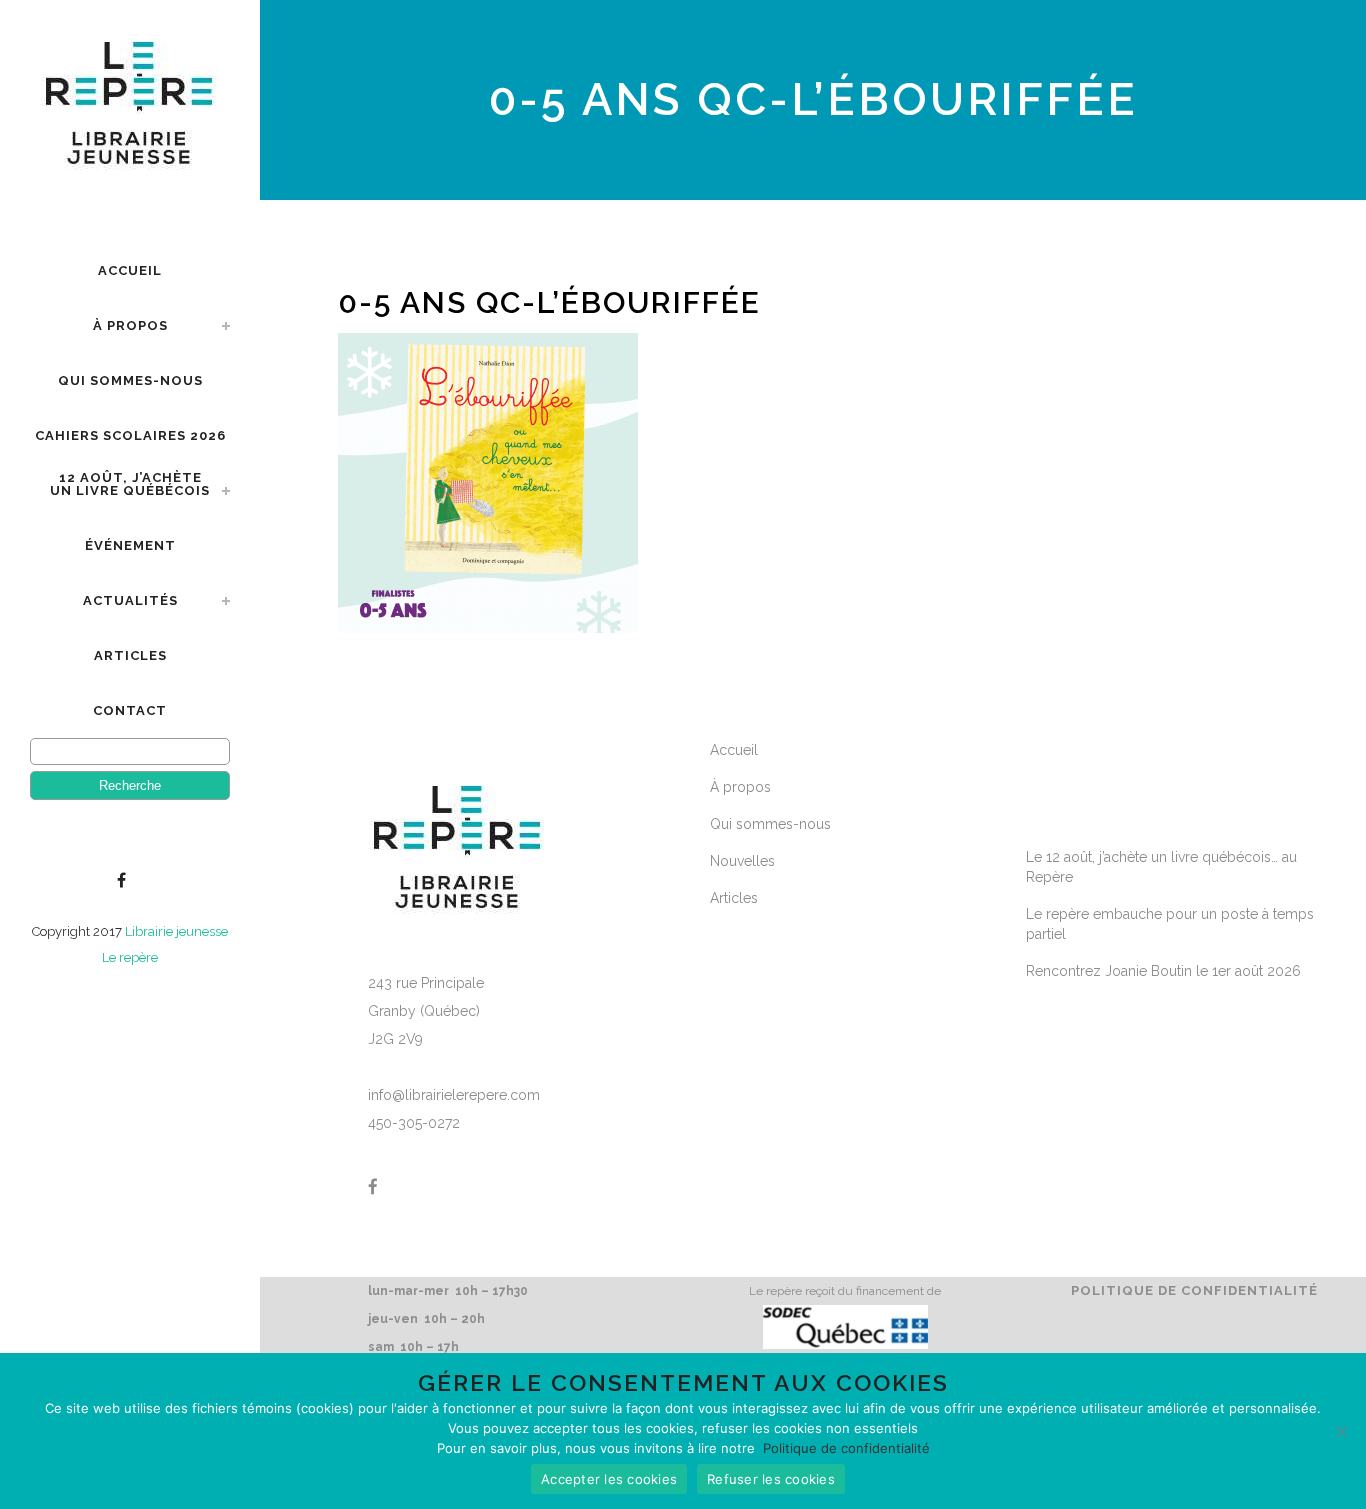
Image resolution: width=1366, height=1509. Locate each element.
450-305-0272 (414, 1123)
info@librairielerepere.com (454, 1095)
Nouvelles (742, 861)
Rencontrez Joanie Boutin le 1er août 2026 (1163, 971)
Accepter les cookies (609, 1479)
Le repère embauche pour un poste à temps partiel (1170, 924)
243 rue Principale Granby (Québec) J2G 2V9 (426, 1011)
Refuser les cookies (771, 1479)
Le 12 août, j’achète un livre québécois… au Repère (1161, 867)
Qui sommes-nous (770, 824)
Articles (734, 898)
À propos (740, 787)
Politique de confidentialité (1194, 1290)
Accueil (734, 750)
